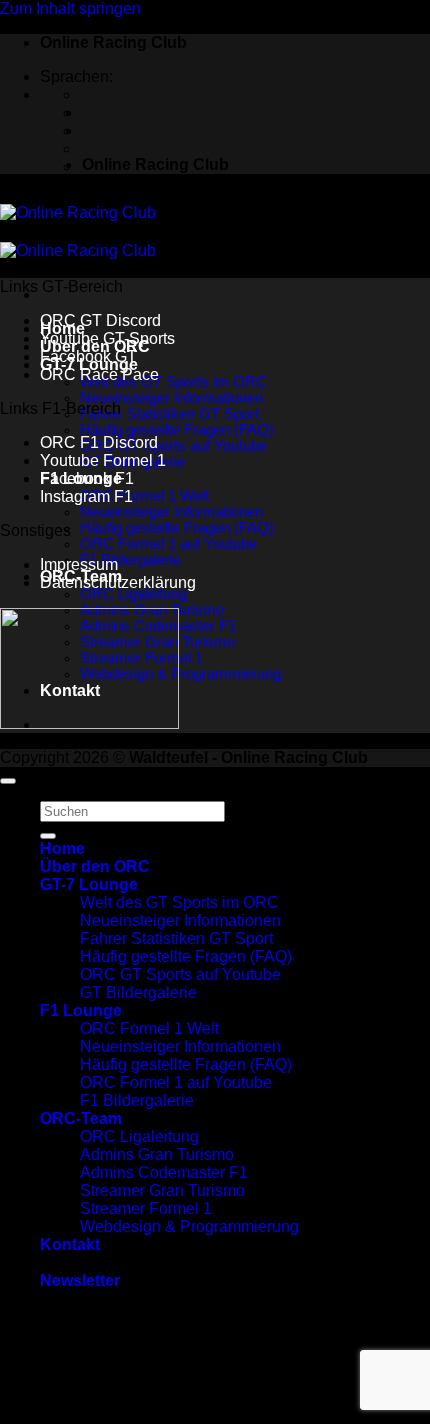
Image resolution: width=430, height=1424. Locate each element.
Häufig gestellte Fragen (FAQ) (177, 430)
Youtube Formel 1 (103, 460)
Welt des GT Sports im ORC (173, 382)
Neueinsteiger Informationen (171, 398)
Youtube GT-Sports (107, 338)
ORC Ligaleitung (133, 594)
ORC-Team (81, 1118)
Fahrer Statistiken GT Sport (169, 414)
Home (62, 848)
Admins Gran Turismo (157, 1154)
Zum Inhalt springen (70, 8)
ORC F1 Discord (99, 442)
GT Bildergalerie (138, 992)
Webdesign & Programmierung (180, 674)
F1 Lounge (81, 1010)
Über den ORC (95, 866)
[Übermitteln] (48, 836)
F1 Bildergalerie (130, 560)
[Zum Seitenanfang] (8, 781)
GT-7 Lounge (89, 884)
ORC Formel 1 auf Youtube (168, 544)
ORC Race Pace (99, 374)
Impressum (79, 564)
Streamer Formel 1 (146, 1208)
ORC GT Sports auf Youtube (173, 446)
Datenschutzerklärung (118, 582)
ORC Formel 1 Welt (144, 496)
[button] (80, 1280)
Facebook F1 (87, 478)
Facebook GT (88, 356)
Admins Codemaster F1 (164, 1172)
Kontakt (70, 1244)
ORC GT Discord (100, 320)
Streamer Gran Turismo (162, 1190)
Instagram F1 (86, 496)
